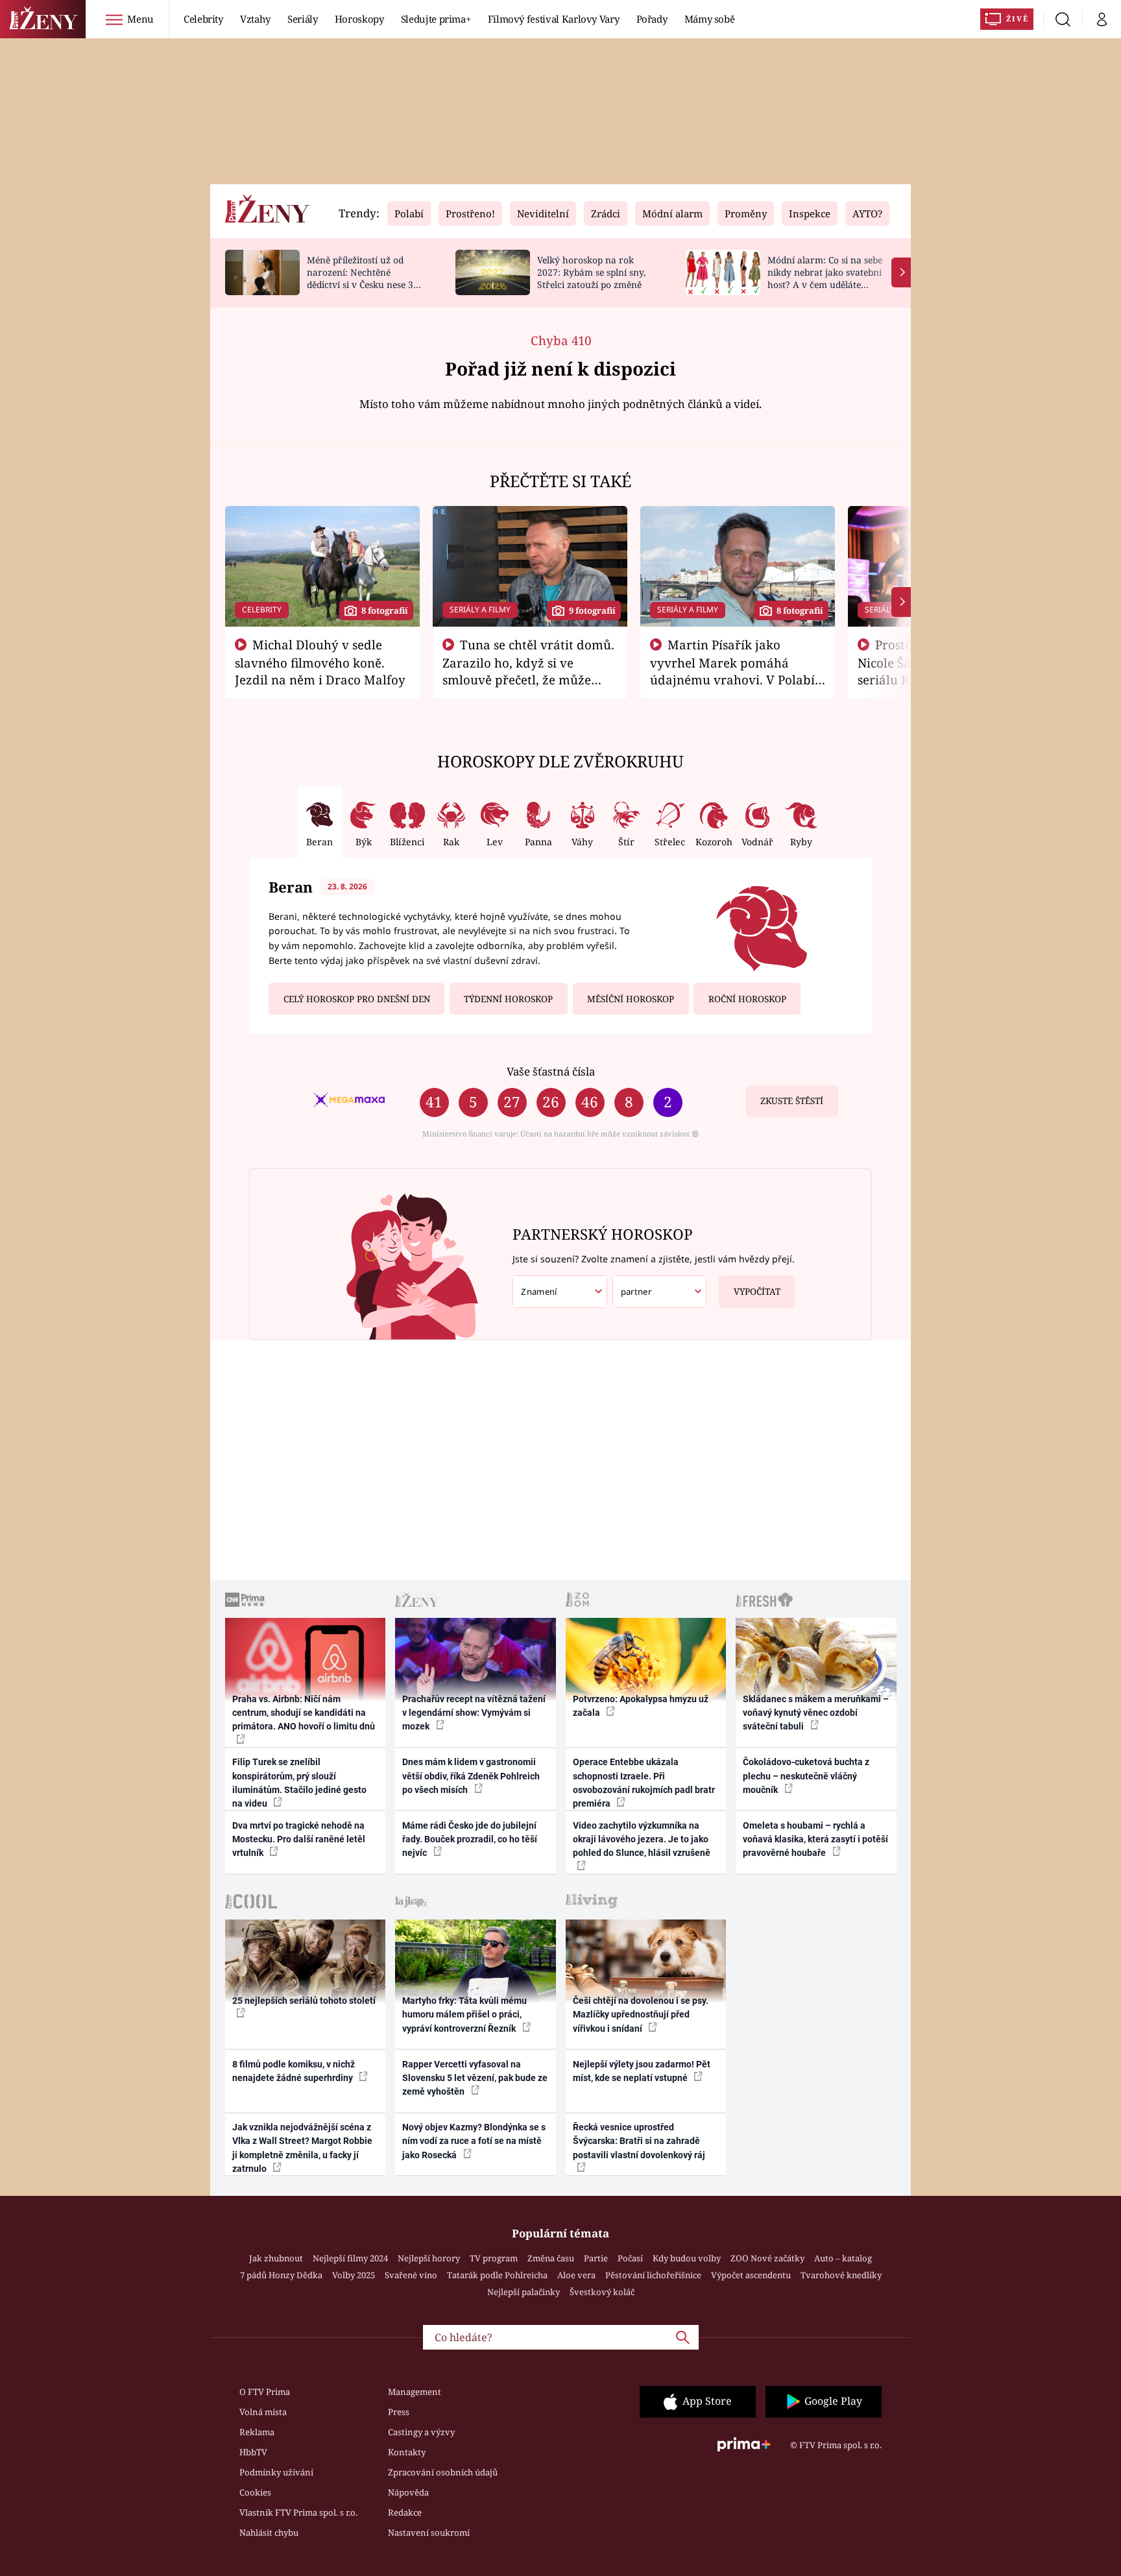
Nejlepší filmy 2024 (350, 2258)
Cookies (255, 2492)
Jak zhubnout (276, 2258)
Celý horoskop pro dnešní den (357, 999)
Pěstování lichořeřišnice (653, 2275)
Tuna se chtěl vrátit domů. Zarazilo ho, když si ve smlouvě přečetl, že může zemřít (529, 671)
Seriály (303, 19)
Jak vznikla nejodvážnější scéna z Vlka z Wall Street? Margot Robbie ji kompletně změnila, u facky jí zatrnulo (302, 2148)
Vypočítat (757, 1292)
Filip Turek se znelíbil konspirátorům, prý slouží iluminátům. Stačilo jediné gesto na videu (299, 1783)
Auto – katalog (843, 2258)
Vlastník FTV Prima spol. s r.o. (298, 2512)
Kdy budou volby (687, 2258)
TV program (494, 2258)
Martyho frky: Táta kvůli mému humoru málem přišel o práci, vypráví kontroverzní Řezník (464, 2015)
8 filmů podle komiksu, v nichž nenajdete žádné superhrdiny (294, 2071)
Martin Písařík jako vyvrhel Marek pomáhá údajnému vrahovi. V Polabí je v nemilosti (732, 671)
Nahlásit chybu (269, 2533)
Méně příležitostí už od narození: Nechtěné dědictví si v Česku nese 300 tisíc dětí (365, 278)
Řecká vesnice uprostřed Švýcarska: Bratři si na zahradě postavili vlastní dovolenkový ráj (639, 2141)
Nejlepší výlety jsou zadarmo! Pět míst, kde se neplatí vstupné (642, 2071)
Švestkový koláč (602, 2292)
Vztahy (255, 19)
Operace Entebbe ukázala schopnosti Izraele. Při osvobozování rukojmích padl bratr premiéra (644, 1783)
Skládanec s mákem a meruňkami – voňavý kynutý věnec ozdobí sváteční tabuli (816, 1713)
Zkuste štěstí (792, 1101)
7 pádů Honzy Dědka (281, 2275)
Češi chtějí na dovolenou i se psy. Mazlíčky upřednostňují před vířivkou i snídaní (641, 2015)
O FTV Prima (265, 2392)
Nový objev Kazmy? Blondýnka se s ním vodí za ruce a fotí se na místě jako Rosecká (474, 2141)
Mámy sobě (710, 19)
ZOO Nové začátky (767, 2258)
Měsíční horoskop (631, 999)
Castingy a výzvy (421, 2432)
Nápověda (408, 2492)
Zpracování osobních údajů (443, 2472)
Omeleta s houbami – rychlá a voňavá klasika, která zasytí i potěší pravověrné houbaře (815, 1839)
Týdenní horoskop (508, 999)
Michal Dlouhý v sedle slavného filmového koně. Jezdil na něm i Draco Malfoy (320, 662)
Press (399, 2412)
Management (415, 2392)
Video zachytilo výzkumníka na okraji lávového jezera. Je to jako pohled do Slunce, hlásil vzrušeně (642, 1839)
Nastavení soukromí (429, 2533)
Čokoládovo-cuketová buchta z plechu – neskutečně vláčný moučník (806, 1776)
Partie (596, 2258)
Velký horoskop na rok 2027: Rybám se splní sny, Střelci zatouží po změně (591, 272)
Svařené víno (411, 2275)
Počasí (630, 2258)
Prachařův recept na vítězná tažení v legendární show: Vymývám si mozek (474, 1713)
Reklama (257, 2432)
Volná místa (263, 2412)
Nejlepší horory (429, 2258)
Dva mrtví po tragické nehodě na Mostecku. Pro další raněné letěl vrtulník (299, 1839)
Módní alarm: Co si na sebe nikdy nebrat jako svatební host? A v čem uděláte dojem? (825, 278)
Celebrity (203, 19)
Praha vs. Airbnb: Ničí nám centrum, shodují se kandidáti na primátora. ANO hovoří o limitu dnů (304, 1713)
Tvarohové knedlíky (841, 2275)
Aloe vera (576, 2275)
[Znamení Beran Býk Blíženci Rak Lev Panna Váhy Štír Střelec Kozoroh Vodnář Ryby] (560, 1292)
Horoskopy (359, 19)
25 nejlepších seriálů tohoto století (304, 2001)
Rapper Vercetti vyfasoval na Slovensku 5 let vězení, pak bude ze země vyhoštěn (475, 2078)
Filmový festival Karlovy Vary (554, 19)
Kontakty (407, 2452)
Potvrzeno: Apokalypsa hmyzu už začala (641, 1706)
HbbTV (253, 2452)
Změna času (551, 2258)
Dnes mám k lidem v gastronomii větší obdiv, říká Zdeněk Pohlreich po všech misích (471, 1776)
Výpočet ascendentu (751, 2275)
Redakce (405, 2512)
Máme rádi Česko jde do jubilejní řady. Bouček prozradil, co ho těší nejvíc (470, 1839)
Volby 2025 (354, 2275)
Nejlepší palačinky (524, 2292)
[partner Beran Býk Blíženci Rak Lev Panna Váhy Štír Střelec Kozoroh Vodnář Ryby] (660, 1292)
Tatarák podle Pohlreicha (497, 2275)
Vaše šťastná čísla (551, 1071)
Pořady (652, 19)
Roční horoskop (747, 999)
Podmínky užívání (276, 2472)
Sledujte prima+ (436, 19)
